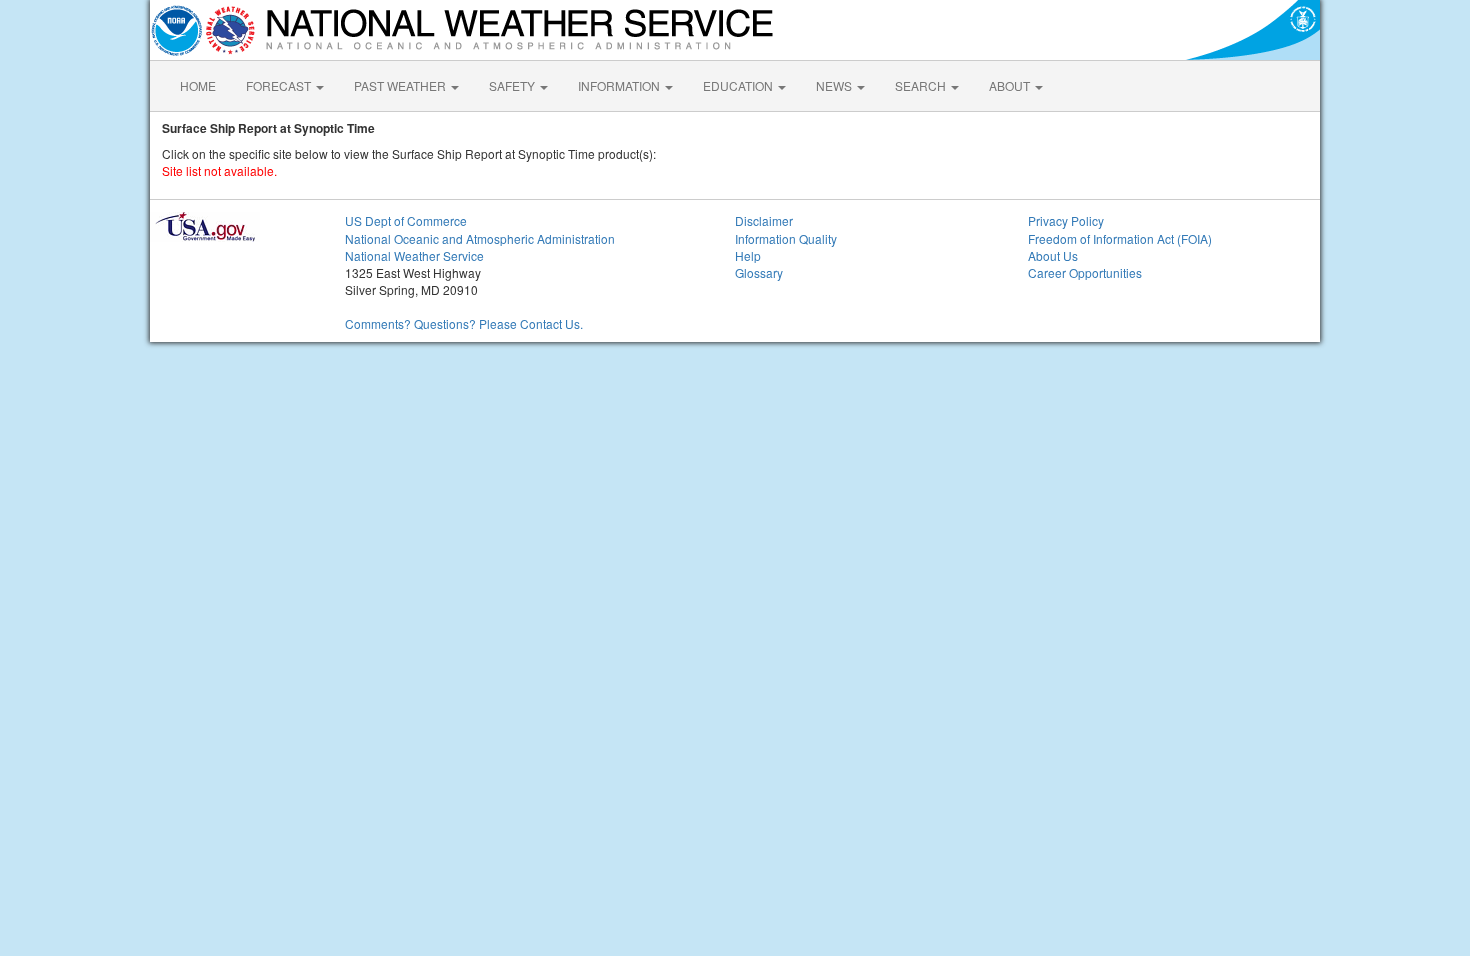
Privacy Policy (1066, 220)
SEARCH (922, 85)
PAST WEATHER (401, 85)
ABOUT (1011, 85)
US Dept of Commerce (406, 220)
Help (748, 255)
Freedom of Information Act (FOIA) (1120, 238)
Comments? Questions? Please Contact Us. (464, 323)
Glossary (759, 272)
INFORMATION (620, 85)
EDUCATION (739, 85)
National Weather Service (414, 255)
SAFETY (513, 85)
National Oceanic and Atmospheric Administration (480, 238)
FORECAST (280, 85)
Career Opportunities (1085, 272)
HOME (198, 85)
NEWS (835, 85)
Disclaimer (764, 220)
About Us (1053, 255)
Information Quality (786, 238)
